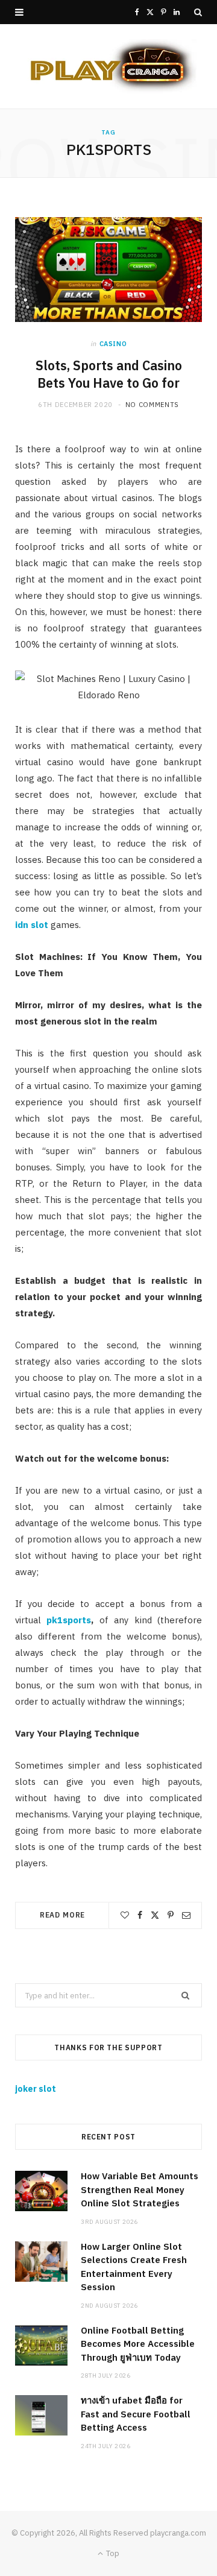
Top (112, 2553)
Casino (113, 344)
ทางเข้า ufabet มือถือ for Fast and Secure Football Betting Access (136, 2414)
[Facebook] (140, 1915)
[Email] (186, 1915)
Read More (63, 1915)
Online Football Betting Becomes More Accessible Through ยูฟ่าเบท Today (138, 2344)
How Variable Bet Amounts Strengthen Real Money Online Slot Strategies (140, 2189)
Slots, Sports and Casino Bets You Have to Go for (109, 374)
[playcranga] (108, 66)
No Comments (152, 405)
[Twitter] (155, 1915)
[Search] (198, 12)
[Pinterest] (171, 1915)
